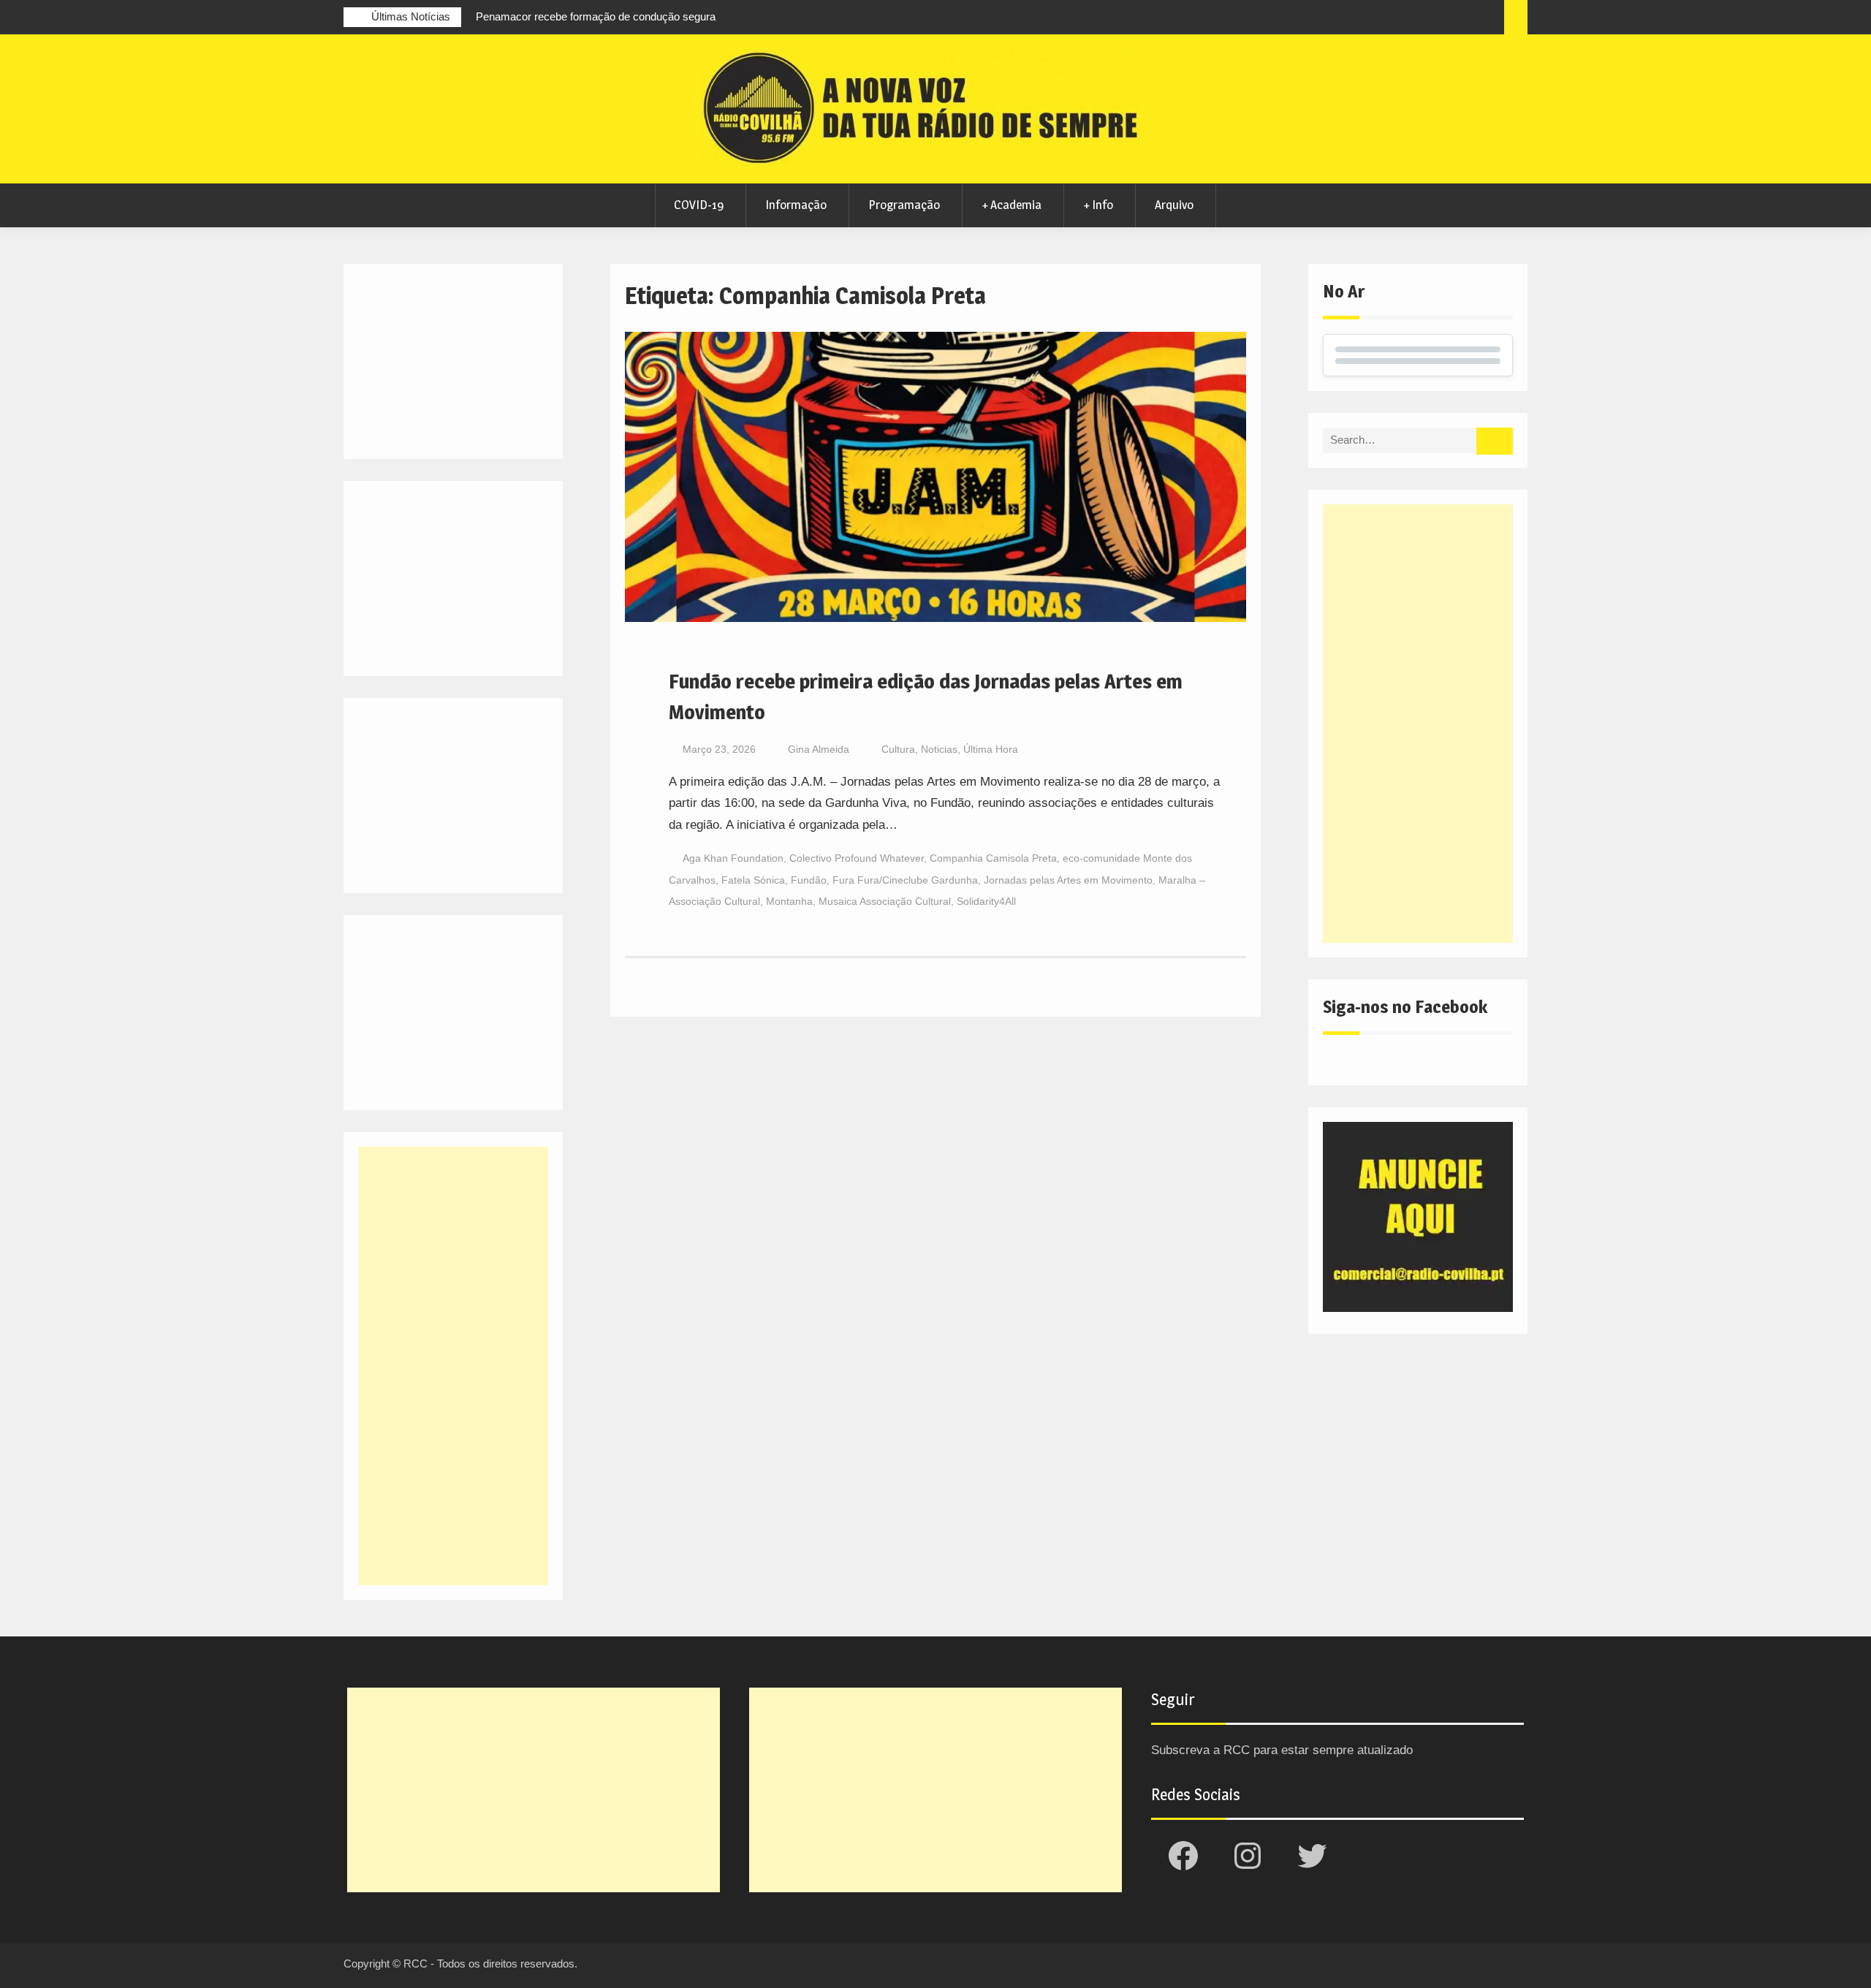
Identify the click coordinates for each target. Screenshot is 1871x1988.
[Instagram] (1408, 19)
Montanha (789, 901)
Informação (796, 205)
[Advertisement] (1418, 724)
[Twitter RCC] (1435, 19)
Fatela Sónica (753, 880)
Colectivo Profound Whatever (857, 858)
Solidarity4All (986, 901)
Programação (904, 205)
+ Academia (1012, 205)
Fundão (809, 880)
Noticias (939, 749)
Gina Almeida (819, 749)
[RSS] (1462, 19)
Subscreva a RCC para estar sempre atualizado (1282, 1750)
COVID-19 (699, 205)
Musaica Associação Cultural (885, 901)
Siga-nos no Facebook (1405, 1007)
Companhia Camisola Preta (993, 858)
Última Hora (991, 749)
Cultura (898, 749)
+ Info (1098, 205)
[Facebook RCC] (1381, 19)
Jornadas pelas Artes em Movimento (1068, 880)
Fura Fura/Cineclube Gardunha (905, 880)
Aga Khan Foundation (733, 858)
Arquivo (1174, 205)
